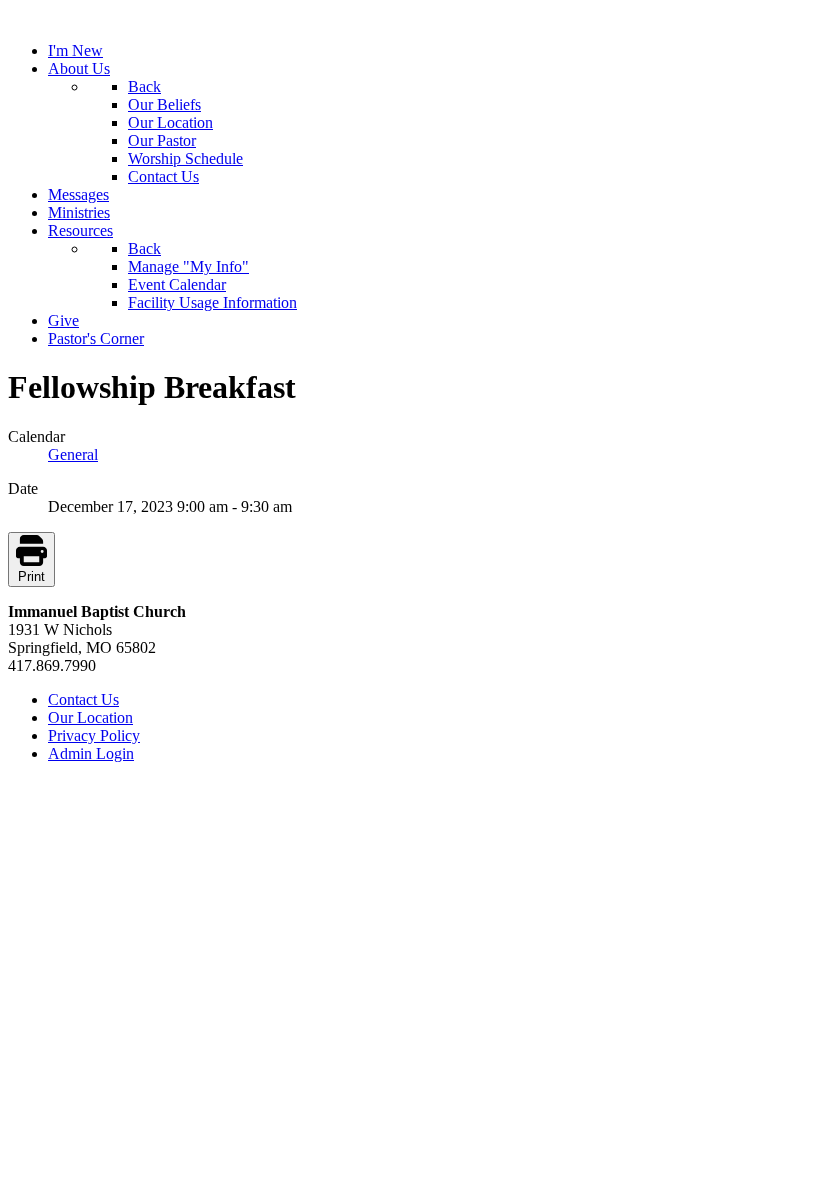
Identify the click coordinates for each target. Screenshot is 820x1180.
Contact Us (83, 699)
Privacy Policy (94, 735)
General (73, 454)
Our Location (90, 717)
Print (31, 576)
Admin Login (91, 753)
